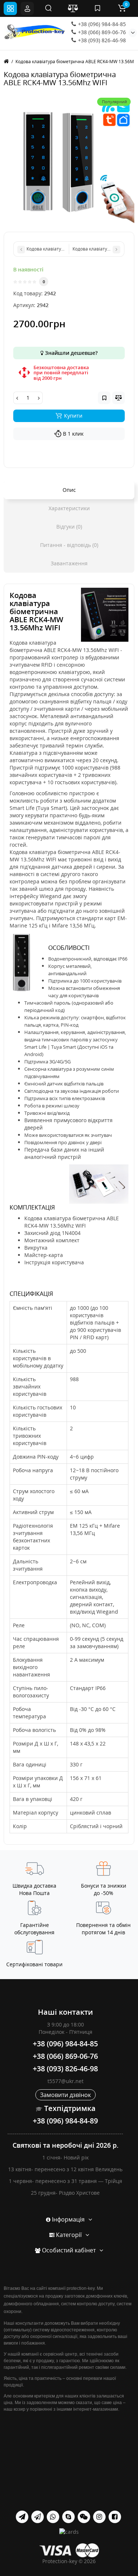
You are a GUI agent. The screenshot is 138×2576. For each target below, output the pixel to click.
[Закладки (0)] (98, 8)
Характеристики (69, 508)
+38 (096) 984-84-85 (101, 24)
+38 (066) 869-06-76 (101, 32)
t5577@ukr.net (66, 2081)
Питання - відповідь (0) (69, 545)
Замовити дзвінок (66, 2095)
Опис (69, 490)
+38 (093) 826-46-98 (101, 40)
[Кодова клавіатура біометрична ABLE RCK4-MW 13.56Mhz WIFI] (69, 159)
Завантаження (69, 563)
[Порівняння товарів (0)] (73, 8)
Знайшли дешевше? (70, 353)
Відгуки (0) (69, 527)
